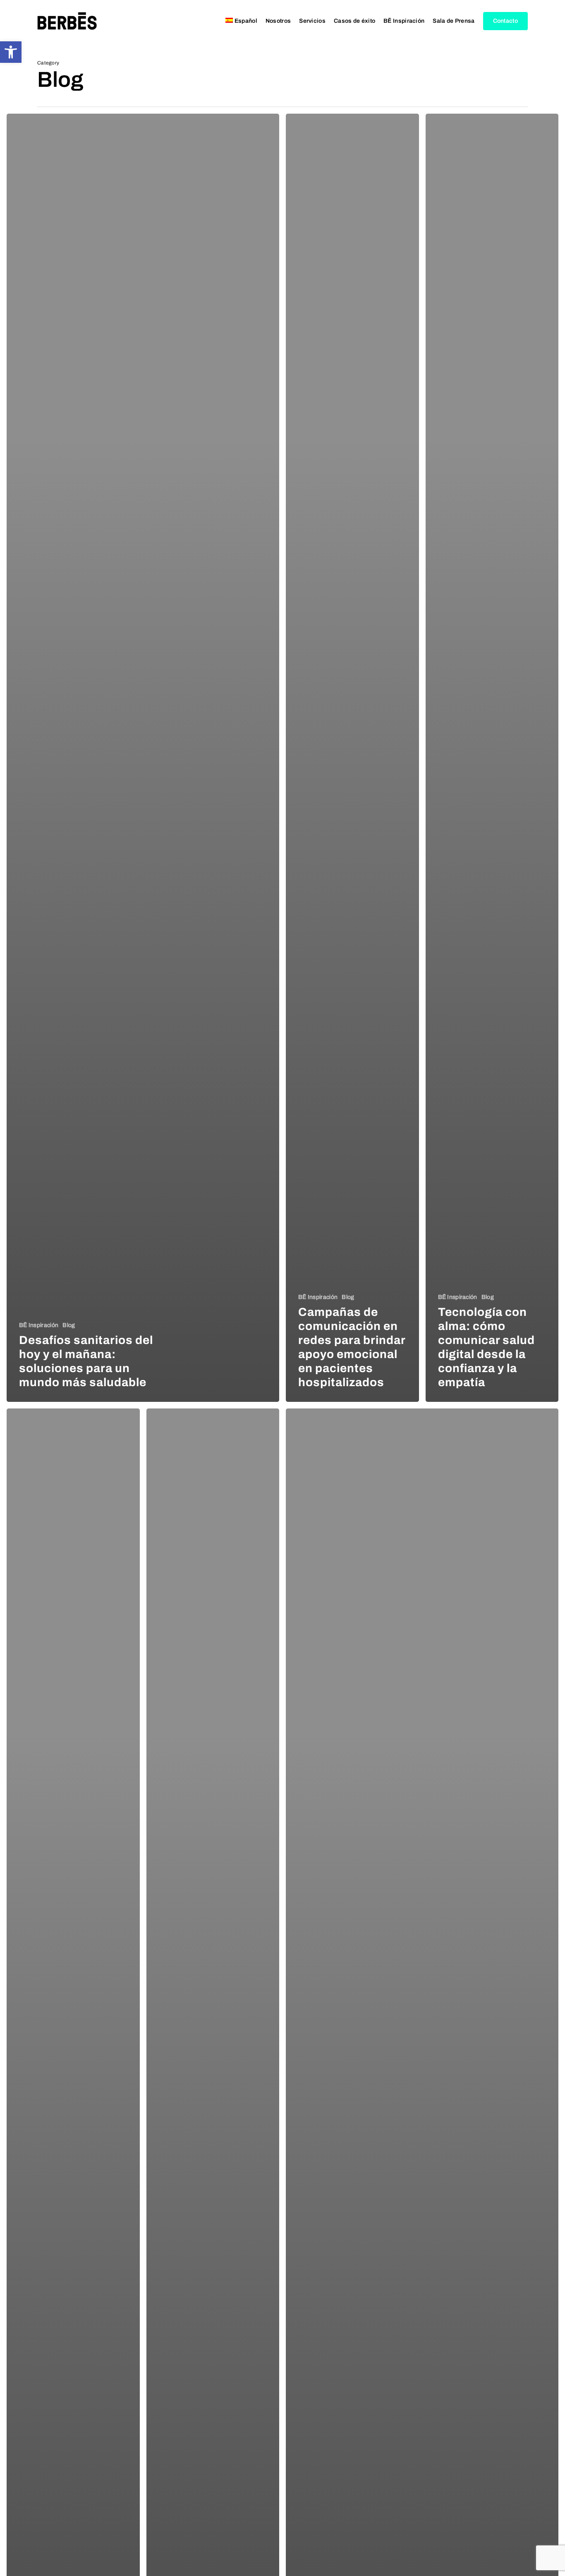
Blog (69, 1325)
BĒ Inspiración (39, 1325)
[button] (11, 52)
